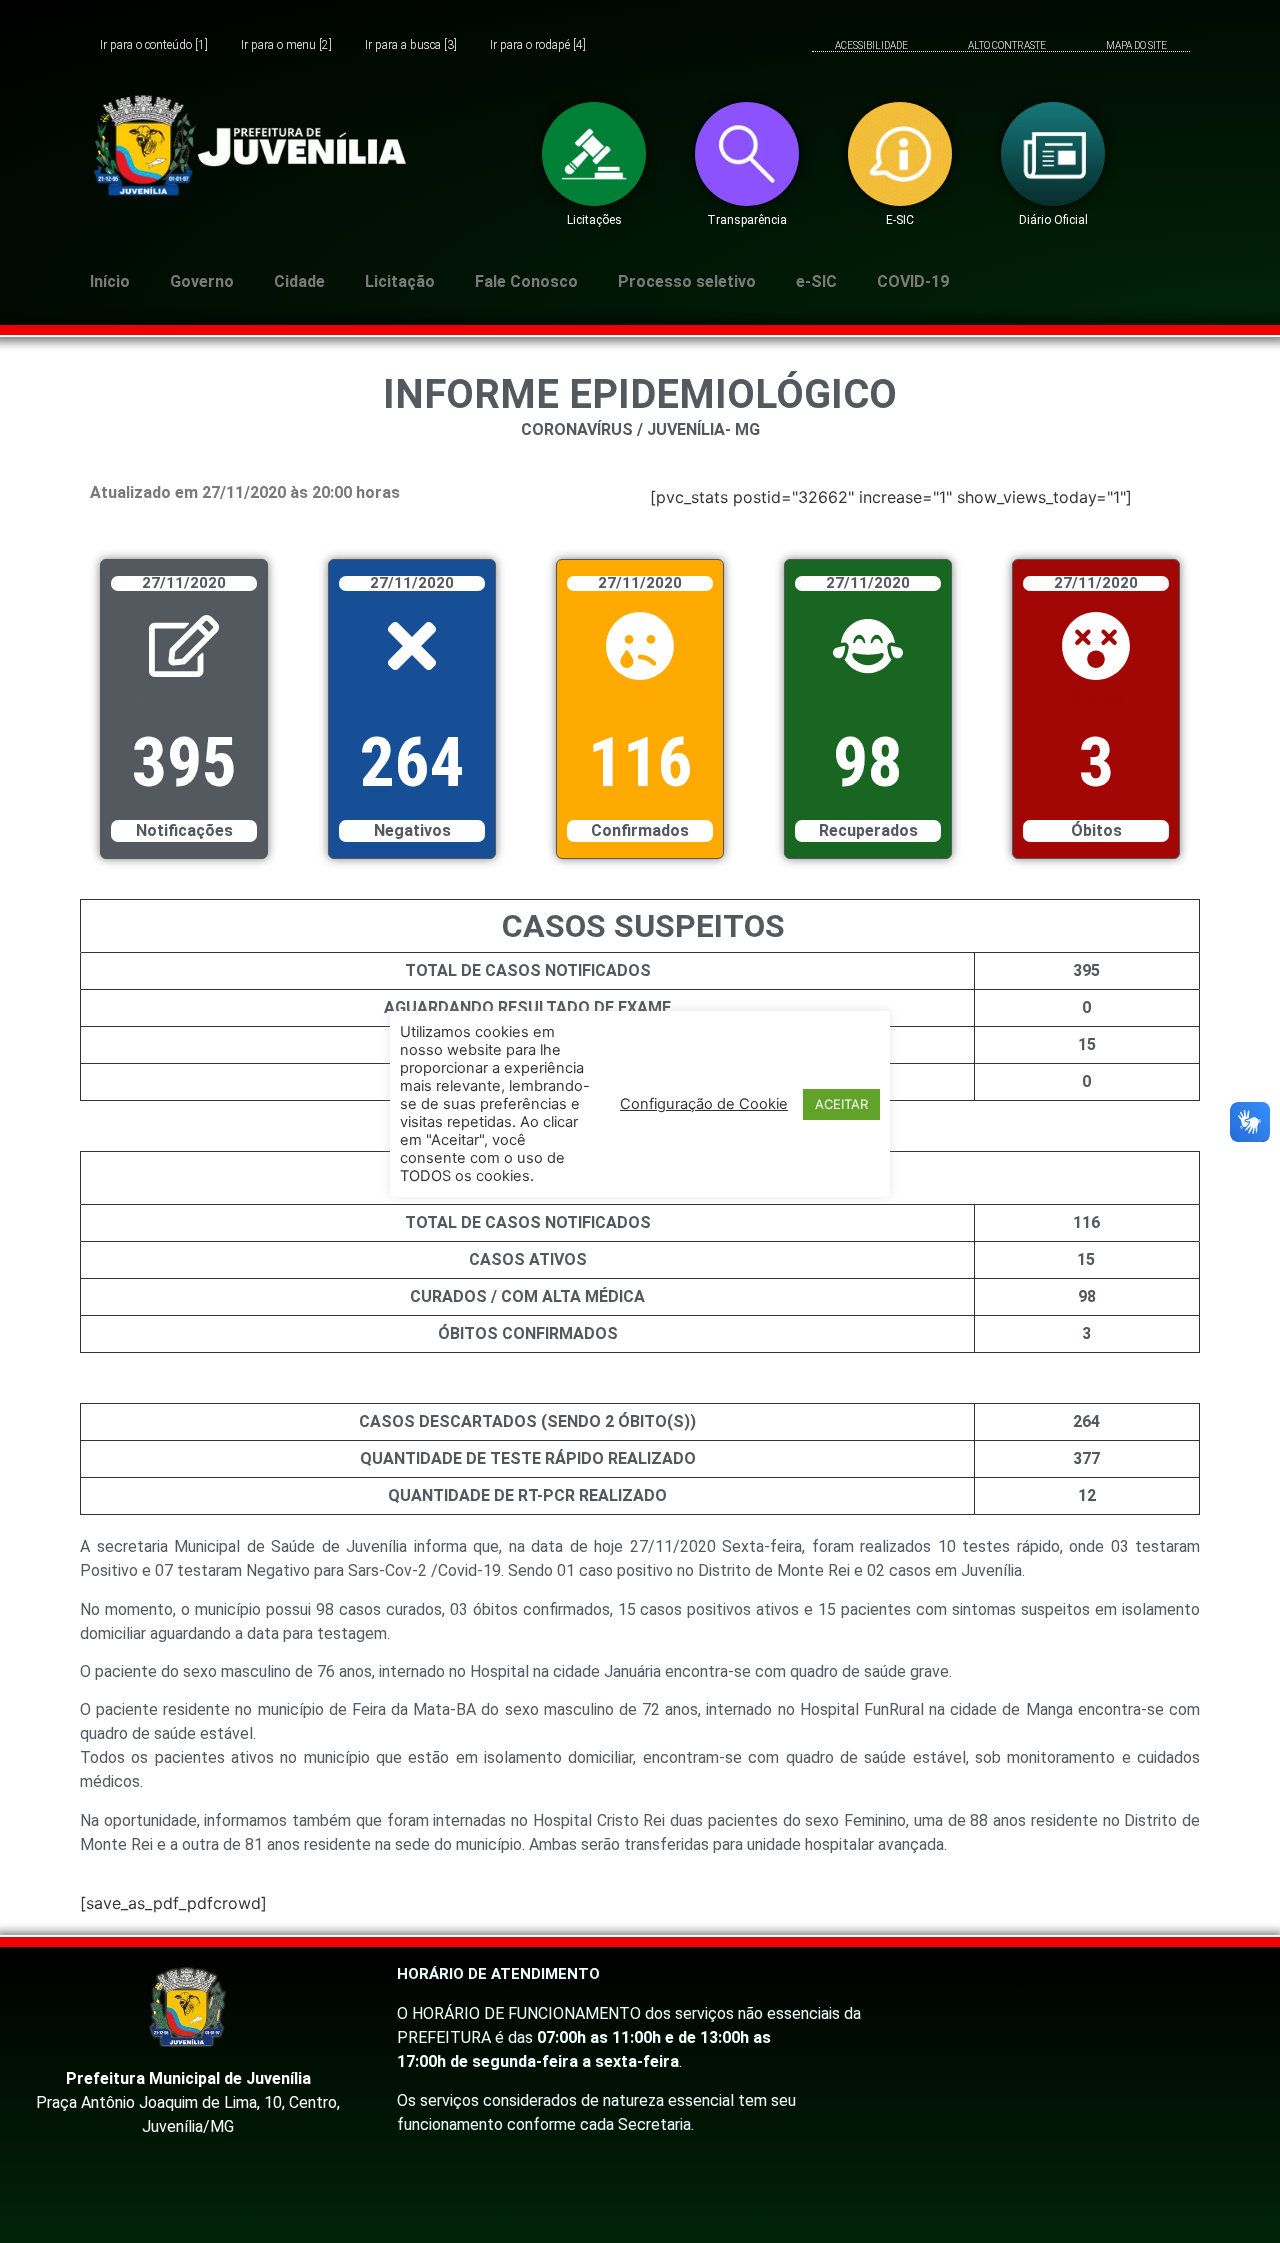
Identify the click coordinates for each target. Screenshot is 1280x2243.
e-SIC (816, 281)
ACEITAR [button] (841, 1103)
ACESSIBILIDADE (871, 45)
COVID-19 (913, 281)
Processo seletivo (687, 281)
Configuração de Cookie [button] (704, 1104)
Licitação (400, 281)
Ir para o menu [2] (286, 45)
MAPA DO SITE (1136, 45)
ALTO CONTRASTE (1007, 45)
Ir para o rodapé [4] (538, 45)
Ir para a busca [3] (411, 45)
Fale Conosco (526, 281)
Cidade (299, 281)
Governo (202, 281)
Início (110, 281)
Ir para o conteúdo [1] (154, 45)
